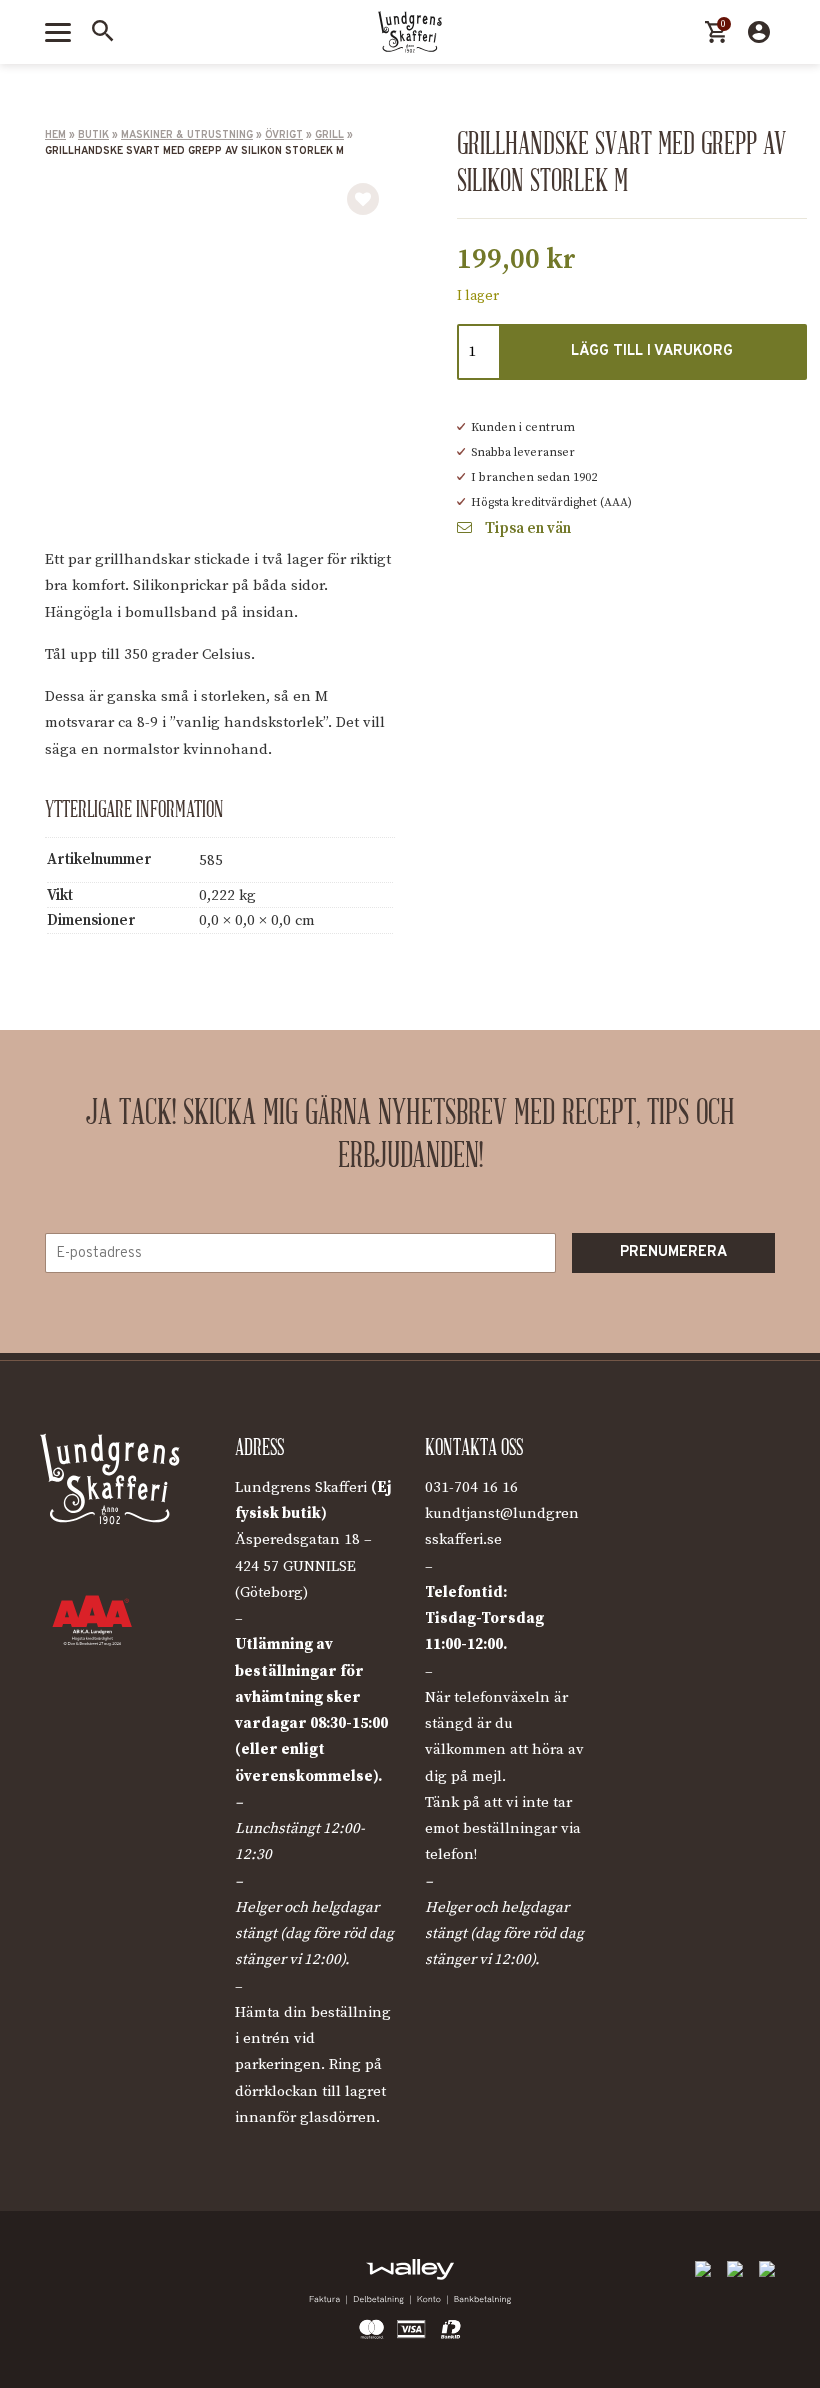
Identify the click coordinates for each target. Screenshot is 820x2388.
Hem (55, 135)
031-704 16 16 (471, 1487)
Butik (93, 135)
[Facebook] (59, 2275)
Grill (329, 135)
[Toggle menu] (58, 32)
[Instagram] (104, 2275)
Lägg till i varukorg (652, 351)
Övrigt (284, 135)
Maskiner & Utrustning (187, 135)
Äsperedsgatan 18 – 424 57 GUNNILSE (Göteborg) (303, 1566)
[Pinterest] (149, 2275)
